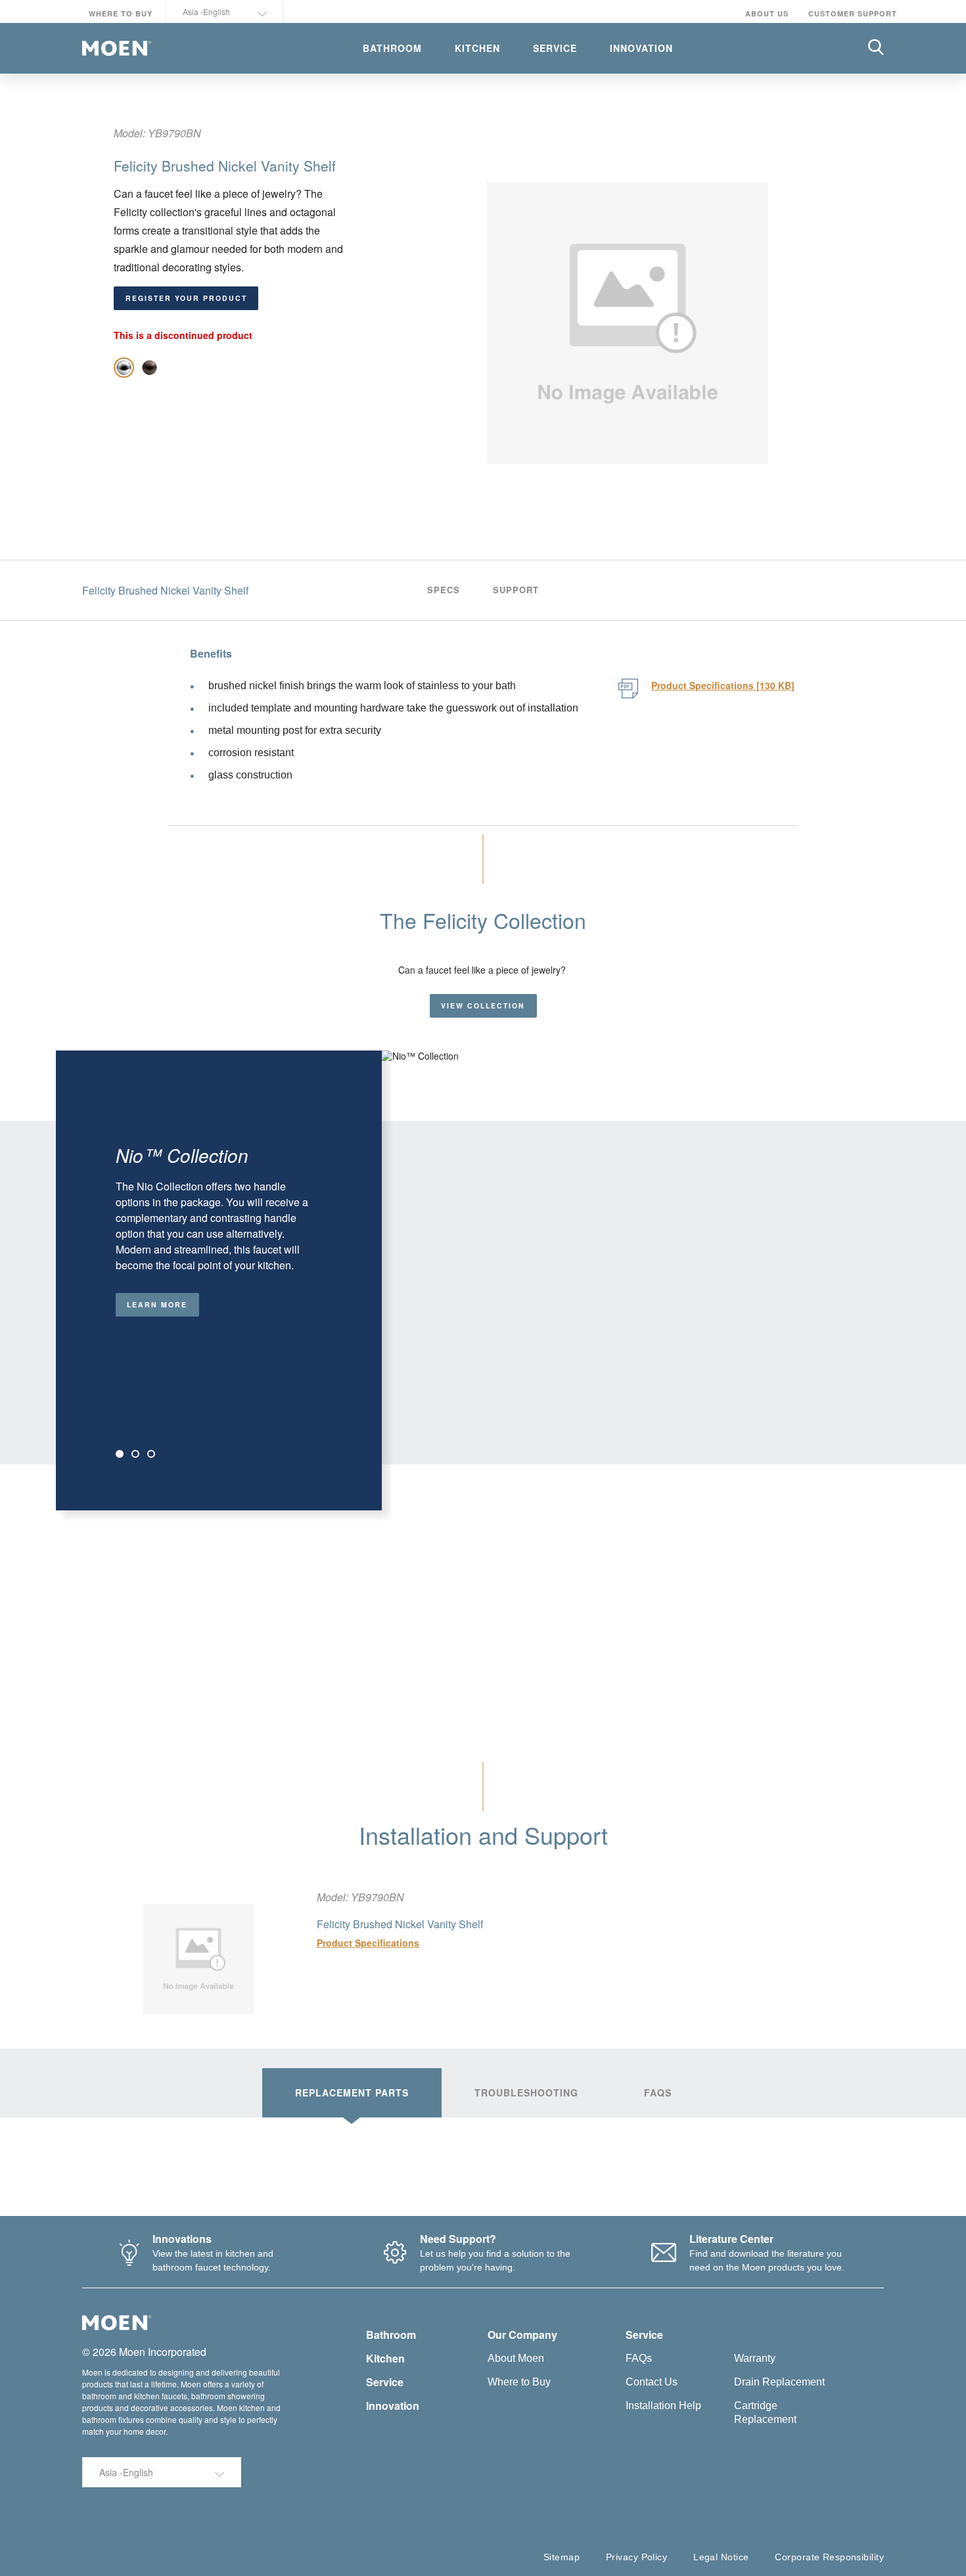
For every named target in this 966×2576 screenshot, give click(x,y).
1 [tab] (120, 1454)
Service (385, 2382)
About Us (767, 13)
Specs (444, 590)
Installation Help (663, 2406)
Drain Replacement (779, 2382)
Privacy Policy (636, 2557)
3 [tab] (151, 1454)
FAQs (639, 2358)
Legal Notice (721, 2557)
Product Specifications (368, 1943)
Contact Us (652, 2382)
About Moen (516, 2358)
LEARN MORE (157, 1304)
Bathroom (391, 2335)
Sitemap (562, 2557)
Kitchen (385, 2358)
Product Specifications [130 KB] (723, 685)
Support (516, 590)
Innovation (393, 2406)
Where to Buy (121, 13)
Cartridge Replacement (765, 2412)
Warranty (755, 2358)
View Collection (483, 1006)
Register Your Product (186, 298)
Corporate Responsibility (829, 2557)
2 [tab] (135, 1454)
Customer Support (853, 13)
